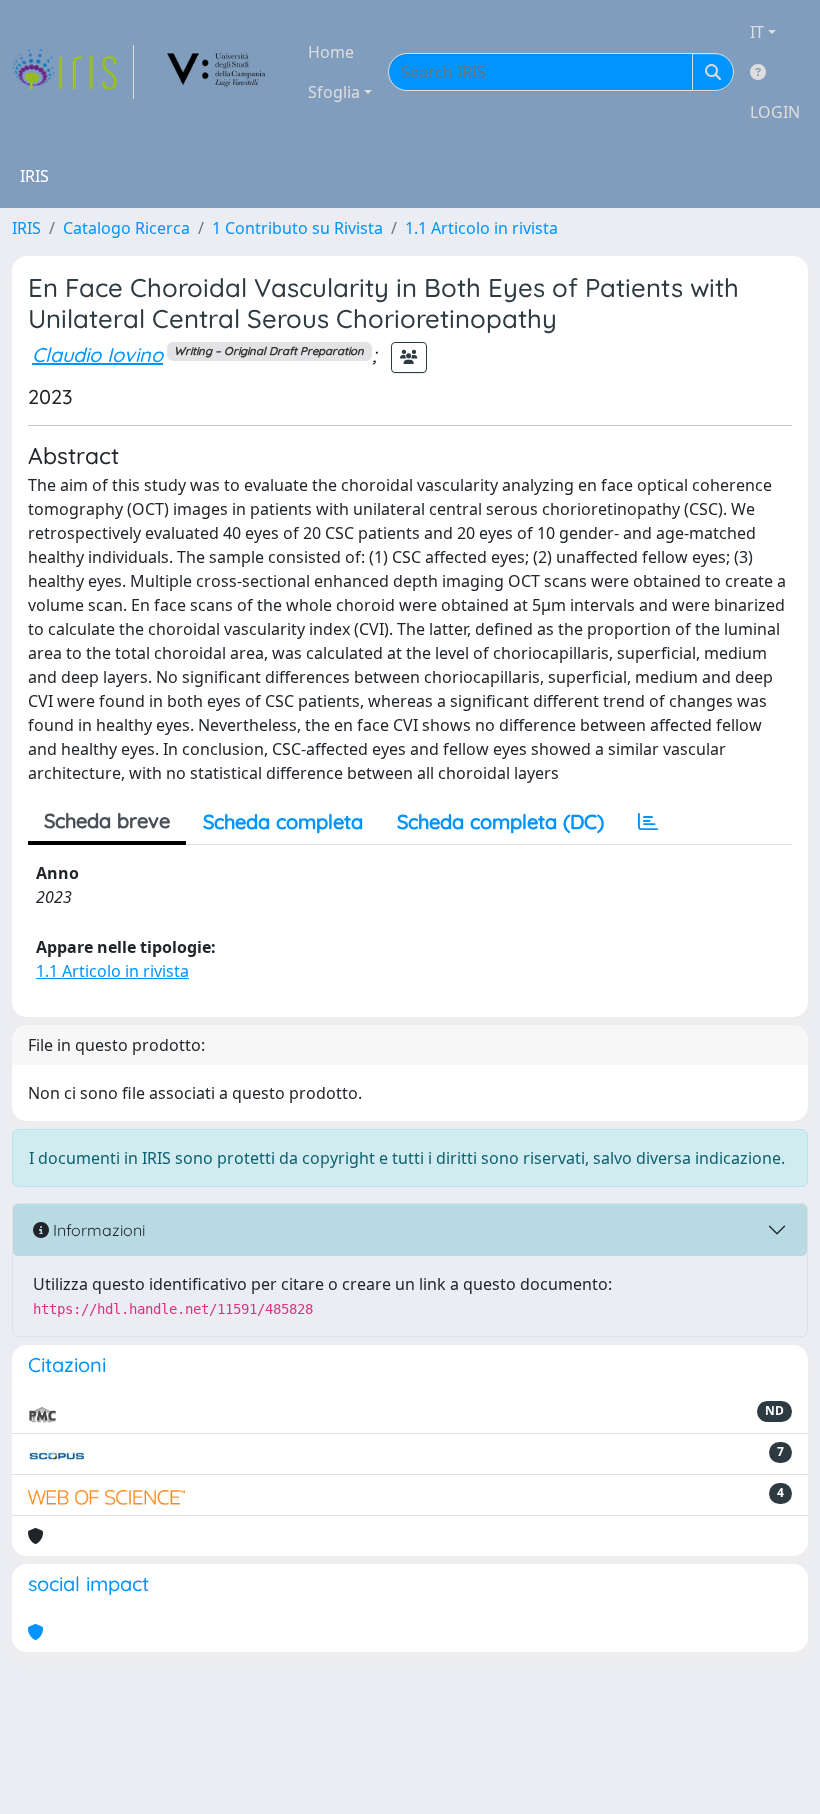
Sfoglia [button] (334, 92)
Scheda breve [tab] (107, 820)
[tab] (648, 822)
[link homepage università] (217, 72)
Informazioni (97, 1230)
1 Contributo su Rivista (297, 228)
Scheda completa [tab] (283, 821)
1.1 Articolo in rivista (481, 228)
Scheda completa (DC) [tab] (500, 821)
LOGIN (775, 112)
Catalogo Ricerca (126, 228)
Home (331, 52)
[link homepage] (73, 72)
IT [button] (757, 32)
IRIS (26, 228)
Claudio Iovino (97, 354)
